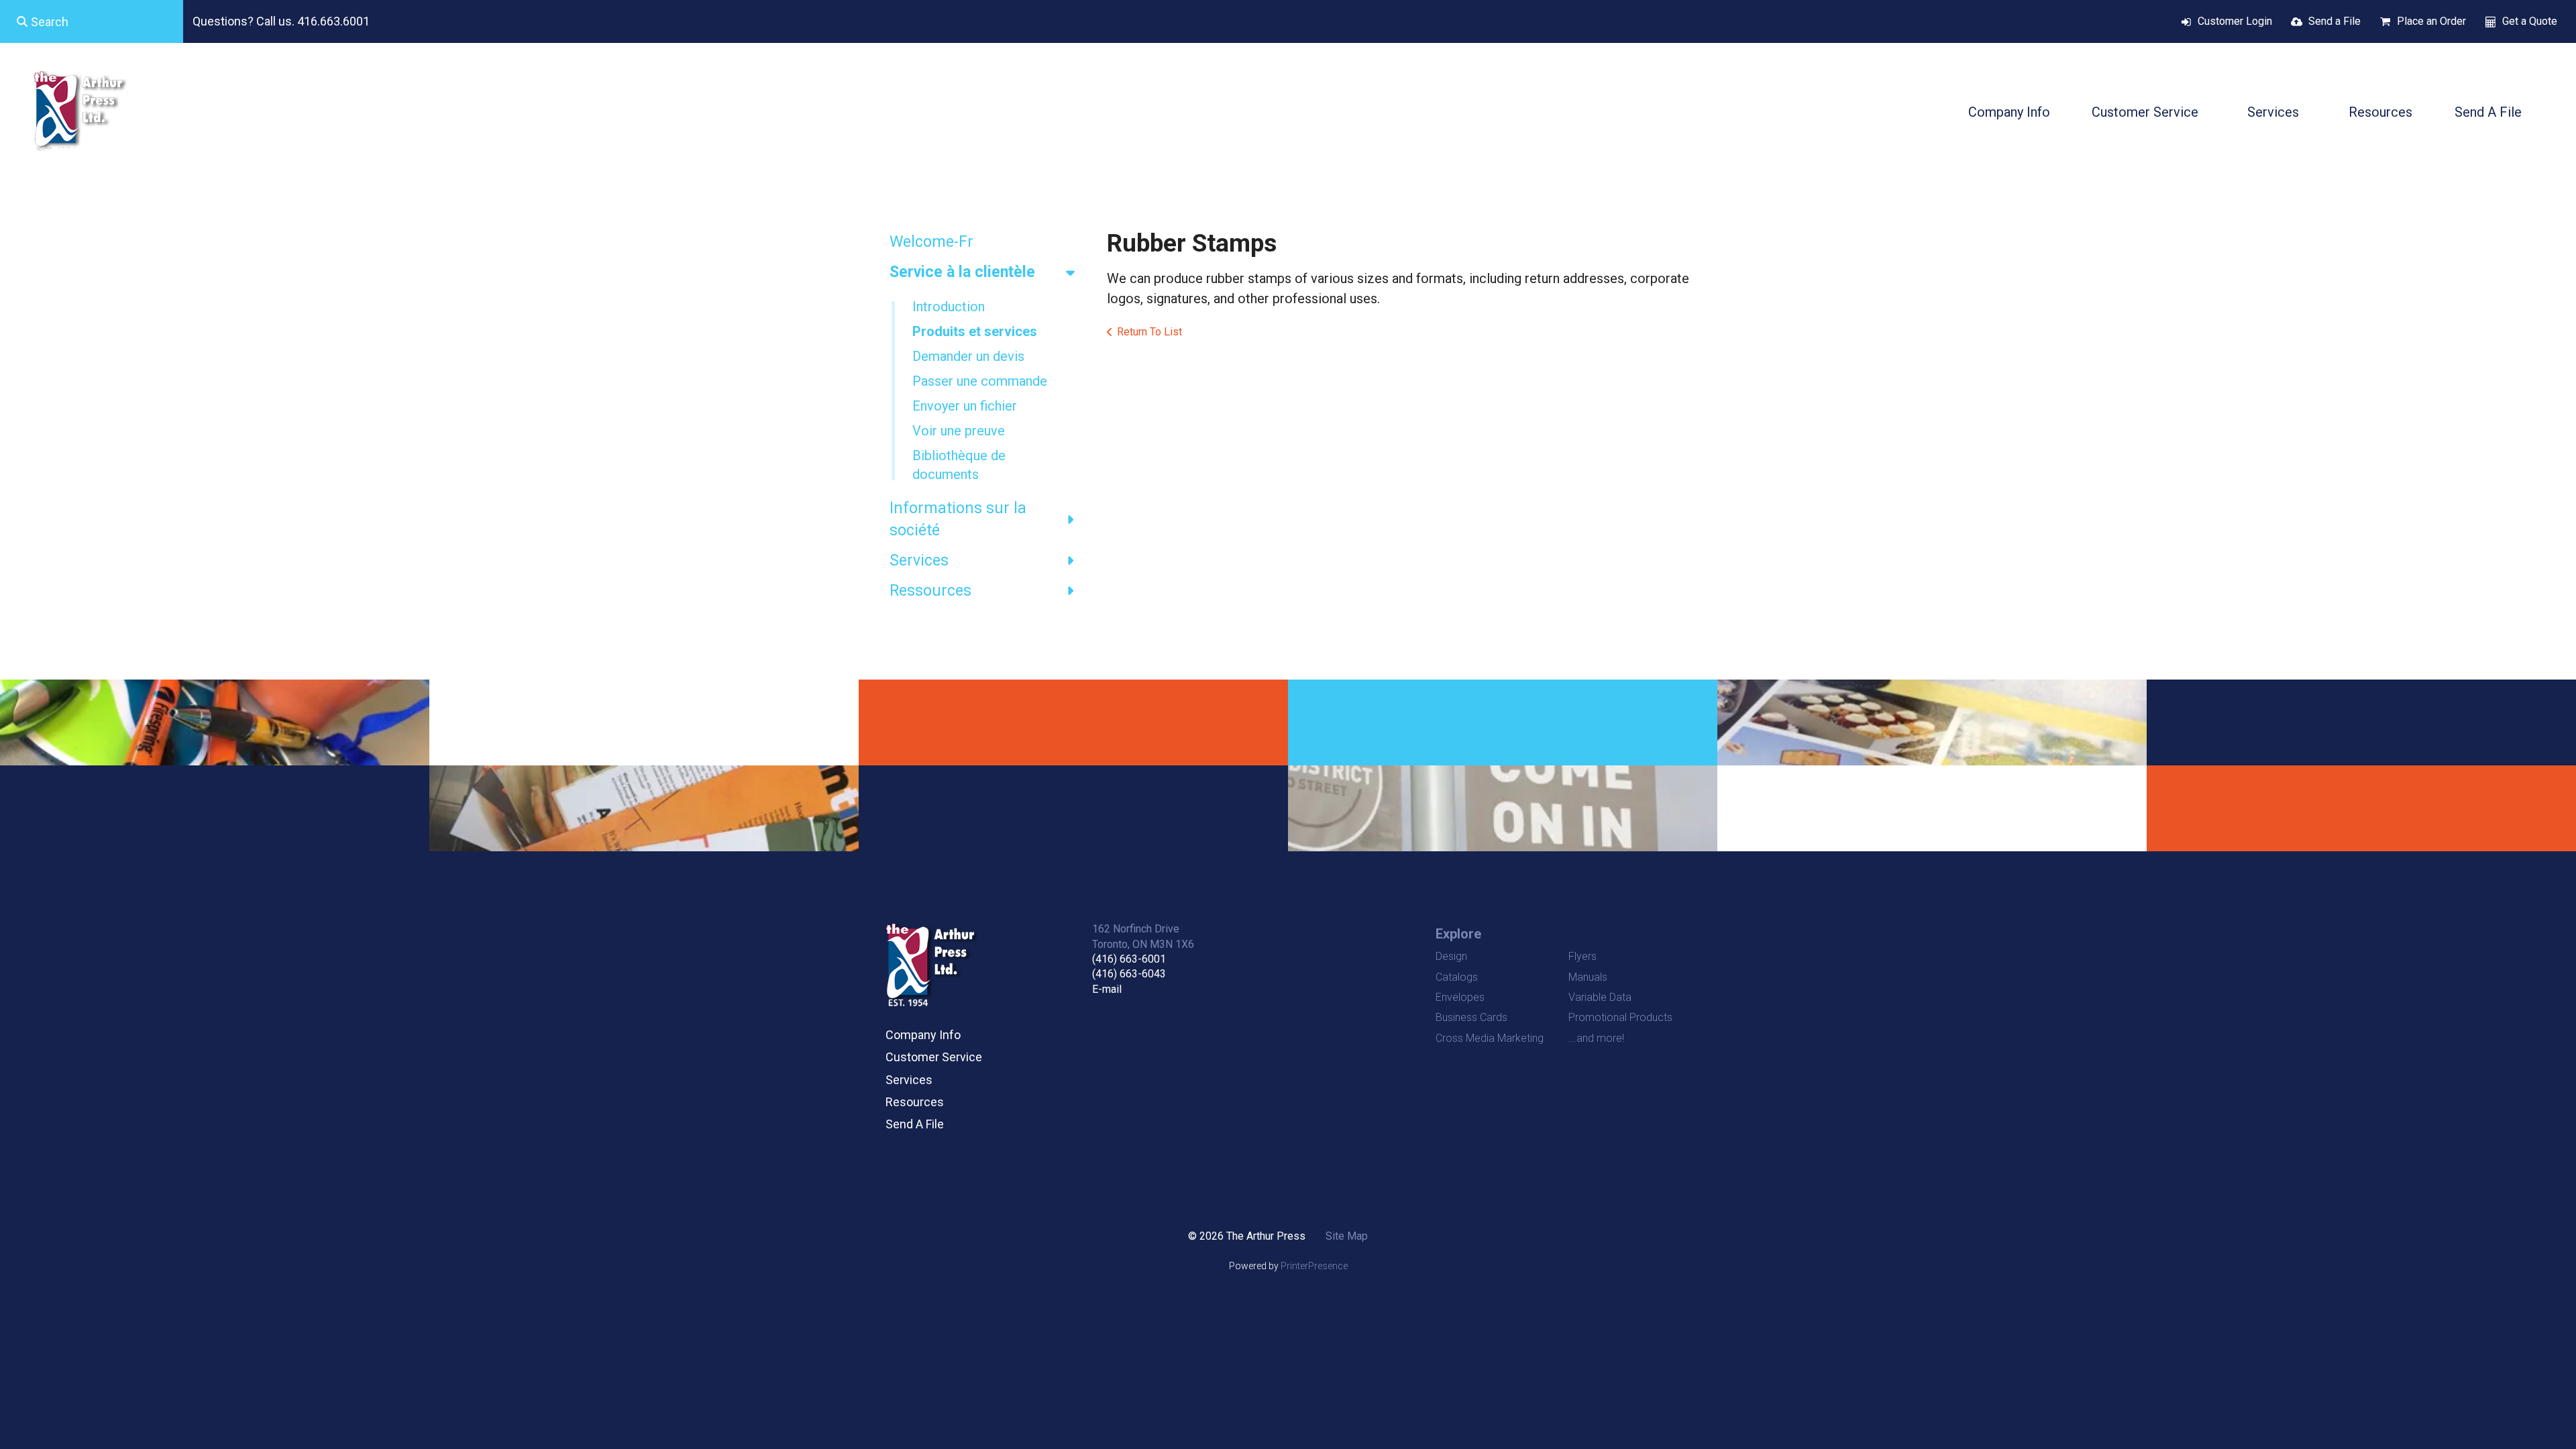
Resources (2380, 112)
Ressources (930, 591)
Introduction (949, 307)
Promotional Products (1620, 1017)
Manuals (1588, 977)
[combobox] (92, 21)
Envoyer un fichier (965, 406)
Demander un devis (968, 356)
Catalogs (1457, 977)
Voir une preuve (959, 431)
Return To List (1149, 332)
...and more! (1596, 1038)
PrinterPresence (1314, 1266)
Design (1451, 956)
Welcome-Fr (931, 242)
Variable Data (1600, 997)
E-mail (1107, 989)
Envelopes (1460, 997)
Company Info (2009, 112)
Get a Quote (2530, 21)
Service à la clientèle (962, 272)
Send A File (2488, 112)
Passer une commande (980, 381)
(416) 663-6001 (1129, 959)
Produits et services (975, 331)
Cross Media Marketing (1490, 1038)
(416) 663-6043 (1129, 974)
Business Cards (1471, 1017)
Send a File (2334, 21)
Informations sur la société (958, 519)
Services (2273, 112)
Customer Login (2235, 21)
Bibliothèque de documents (959, 465)
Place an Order (2431, 21)
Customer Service (2145, 112)
